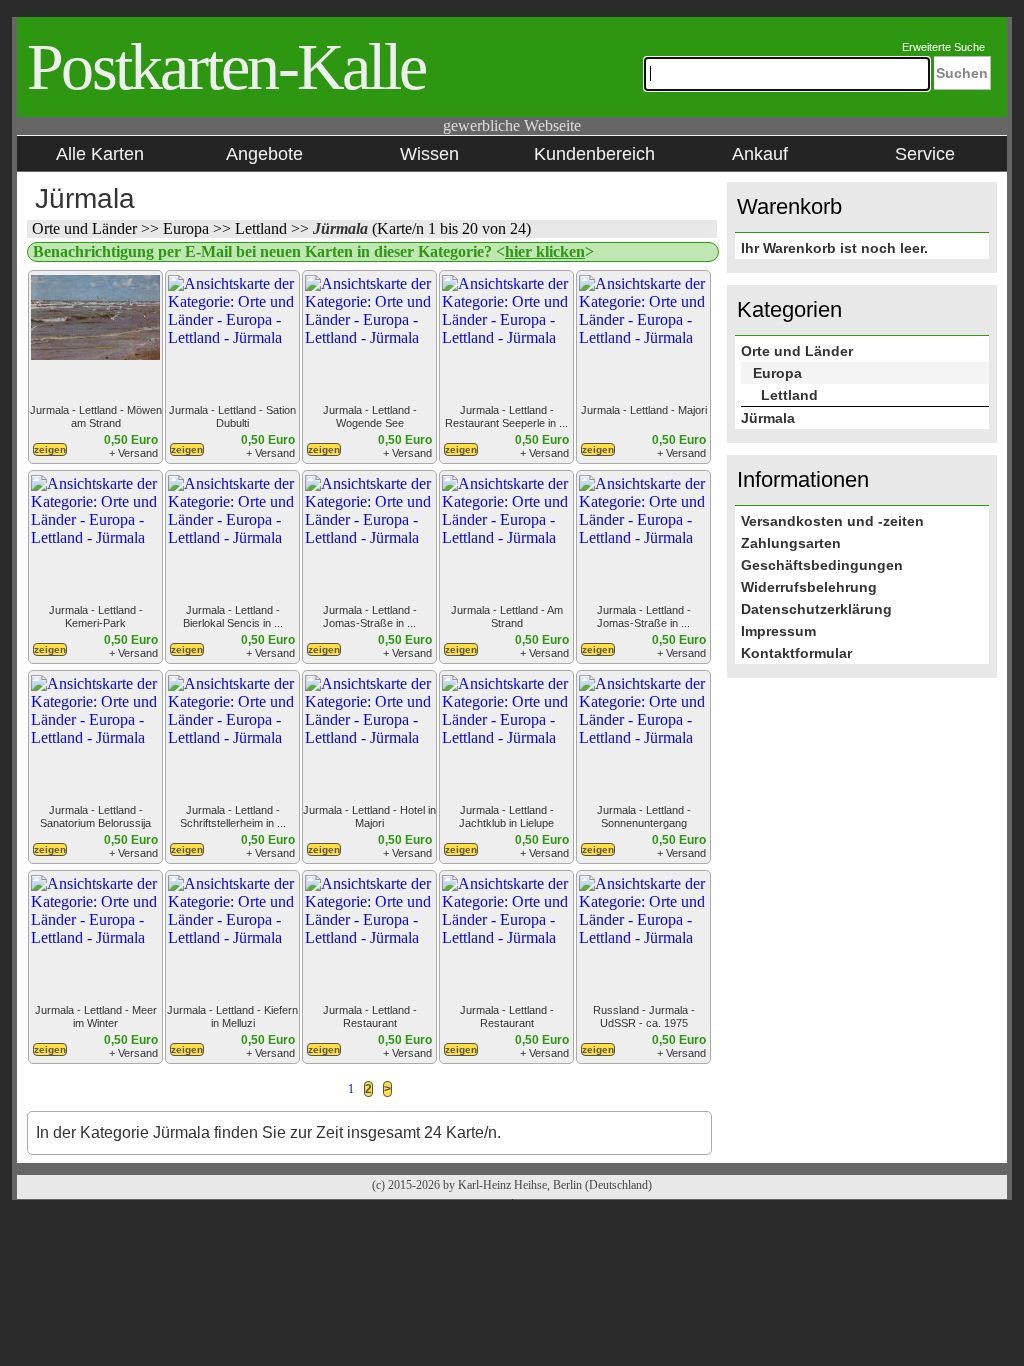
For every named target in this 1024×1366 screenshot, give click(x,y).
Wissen (429, 154)
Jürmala (342, 228)
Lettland (263, 228)
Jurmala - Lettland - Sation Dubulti (232, 416)
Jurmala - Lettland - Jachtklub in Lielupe (506, 816)
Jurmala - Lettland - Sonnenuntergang (644, 816)
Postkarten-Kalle (226, 66)
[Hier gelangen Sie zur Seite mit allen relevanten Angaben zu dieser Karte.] (50, 453)
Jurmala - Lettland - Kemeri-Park (96, 616)
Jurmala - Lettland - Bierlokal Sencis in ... (233, 616)
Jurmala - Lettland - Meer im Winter (96, 1016)
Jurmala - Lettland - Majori (644, 410)
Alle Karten (100, 154)
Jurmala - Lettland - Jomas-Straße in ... (370, 616)
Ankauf (760, 154)
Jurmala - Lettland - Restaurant (370, 1016)
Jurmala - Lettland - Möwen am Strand (96, 416)
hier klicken (545, 251)
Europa (188, 228)
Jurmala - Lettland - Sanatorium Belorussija (95, 816)
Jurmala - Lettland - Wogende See (370, 416)
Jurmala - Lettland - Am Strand (507, 616)
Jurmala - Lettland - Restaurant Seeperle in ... (506, 416)
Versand (136, 453)
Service (925, 154)
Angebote (264, 154)
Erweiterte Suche (943, 47)
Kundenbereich (594, 154)
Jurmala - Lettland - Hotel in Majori (369, 816)
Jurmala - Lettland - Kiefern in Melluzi (232, 1016)
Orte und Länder (86, 228)
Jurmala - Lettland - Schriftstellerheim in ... (233, 816)
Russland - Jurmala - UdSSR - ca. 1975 (644, 1016)
